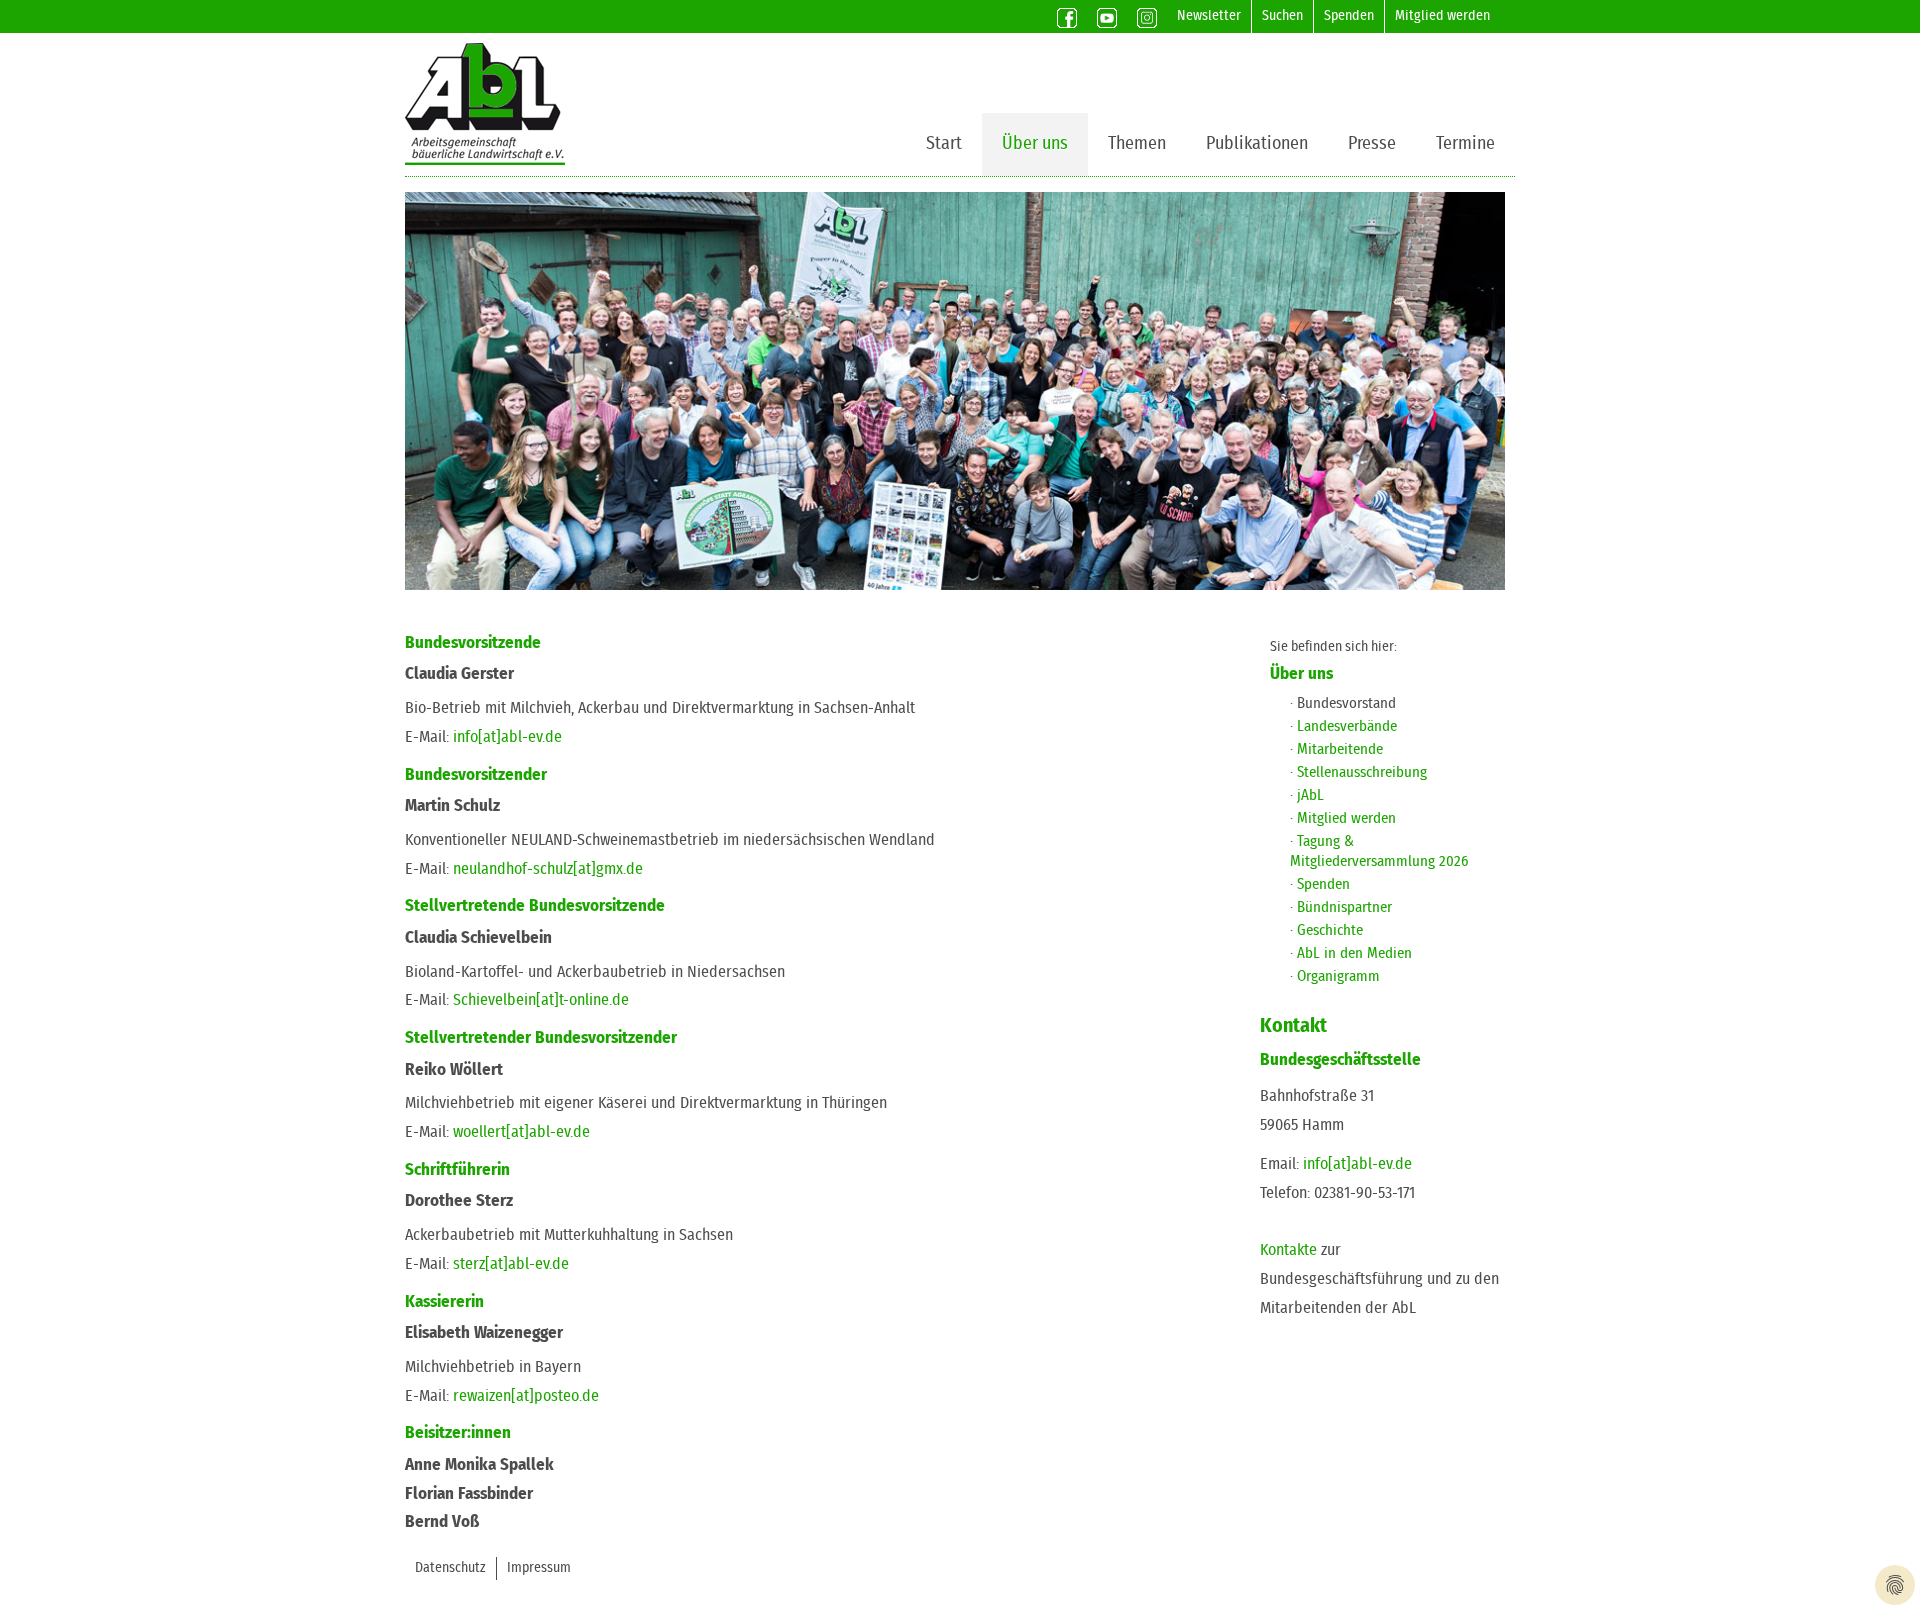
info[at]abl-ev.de (507, 737)
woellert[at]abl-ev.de (521, 1132)
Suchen (1282, 16)
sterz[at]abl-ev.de (511, 1264)
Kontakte (1288, 1250)
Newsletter (1209, 16)
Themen (1137, 144)
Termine (1465, 144)
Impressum (539, 1568)
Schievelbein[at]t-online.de (541, 1000)
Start (944, 144)
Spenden (1349, 16)
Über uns (1035, 144)
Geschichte (1330, 930)
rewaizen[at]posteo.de (526, 1396)
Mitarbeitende (1340, 749)
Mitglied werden (1442, 16)
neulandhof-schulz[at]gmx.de (548, 869)
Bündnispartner (1344, 907)
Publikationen (1257, 144)
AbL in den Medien (1354, 953)
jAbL (1310, 795)
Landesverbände (1347, 726)
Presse (1372, 144)
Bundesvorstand (1346, 703)
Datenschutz (450, 1568)
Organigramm (1338, 976)
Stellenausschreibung (1362, 772)
